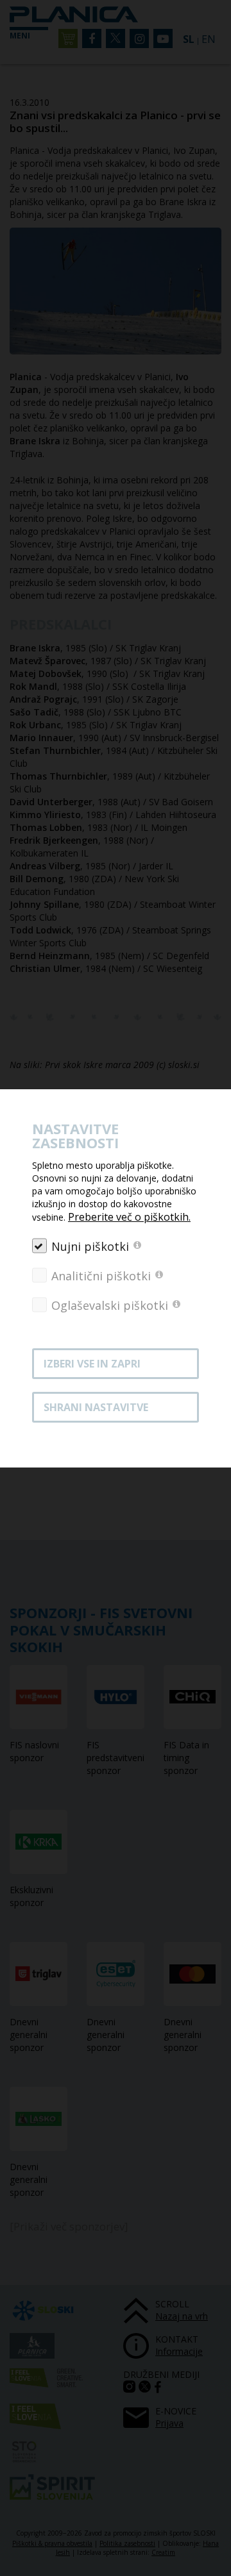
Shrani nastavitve (96, 1407)
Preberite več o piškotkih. (129, 1217)
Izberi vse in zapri (92, 1364)
